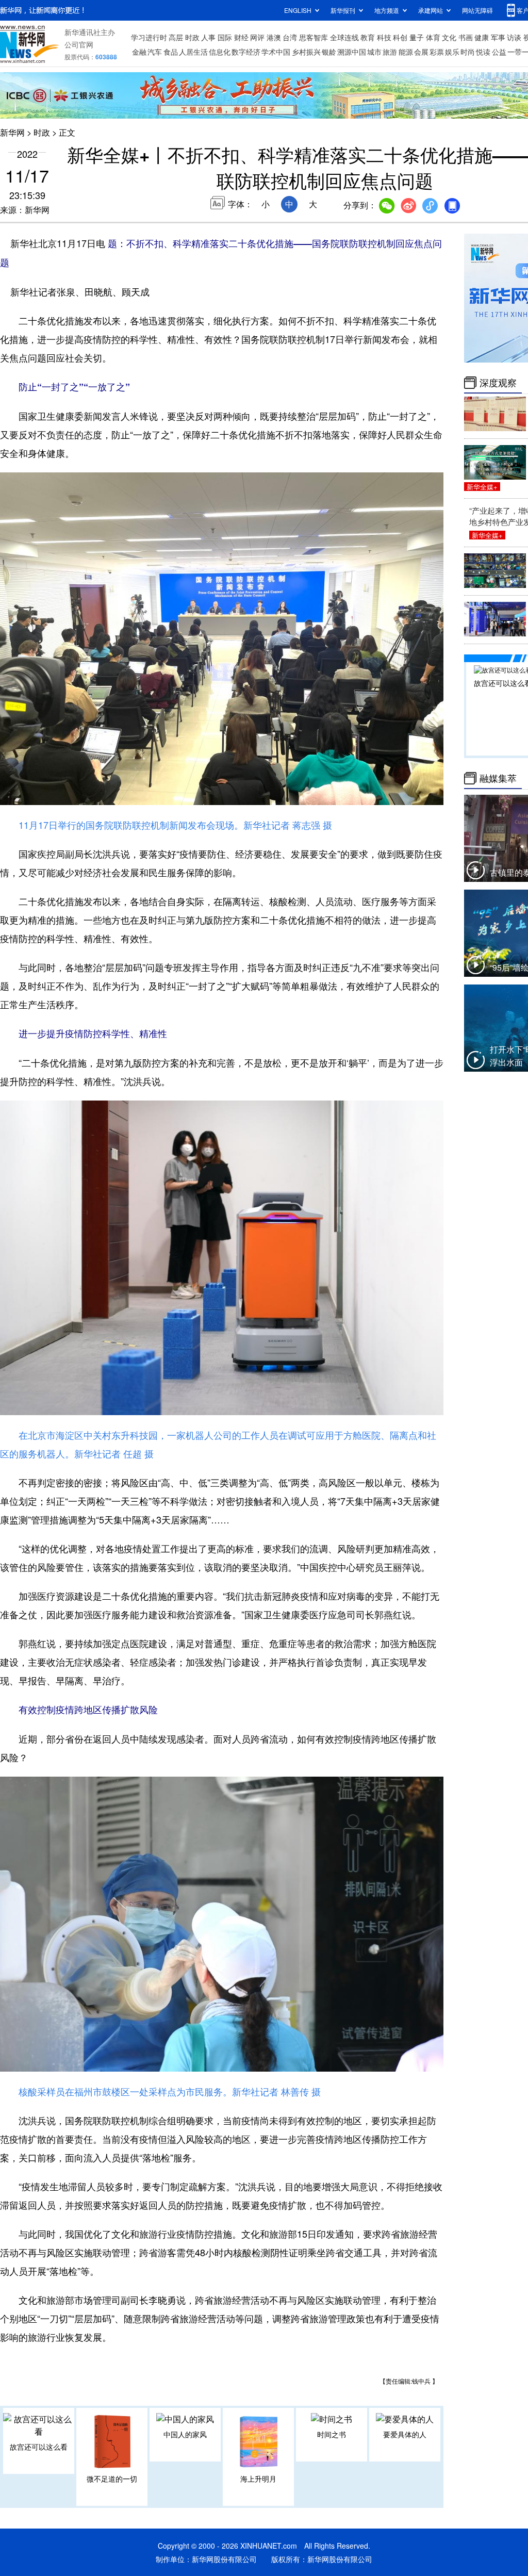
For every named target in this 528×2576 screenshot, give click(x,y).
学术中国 (276, 52)
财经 (241, 37)
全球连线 (344, 37)
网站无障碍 (477, 10)
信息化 (220, 52)
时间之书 (332, 2434)
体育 (433, 37)
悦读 (483, 52)
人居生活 (193, 52)
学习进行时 (149, 37)
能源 (406, 52)
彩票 (437, 52)
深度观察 (498, 383)
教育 (368, 37)
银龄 (329, 52)
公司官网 (79, 44)
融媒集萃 (498, 778)
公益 (499, 52)
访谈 (514, 37)
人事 (208, 37)
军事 (498, 37)
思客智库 (313, 37)
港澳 (274, 37)
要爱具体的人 (405, 2434)
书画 (466, 37)
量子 (417, 37)
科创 (400, 37)
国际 (225, 37)
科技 (384, 37)
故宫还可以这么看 (39, 2447)
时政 (192, 37)
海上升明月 (258, 2479)
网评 (257, 37)
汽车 (155, 52)
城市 (374, 52)
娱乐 (452, 52)
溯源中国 (352, 52)
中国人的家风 (185, 2434)
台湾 (290, 37)
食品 (171, 52)
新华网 (12, 132)
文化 (449, 37)
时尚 (468, 52)
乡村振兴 (306, 52)
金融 (139, 52)
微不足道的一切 (112, 2479)
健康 (482, 37)
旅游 (390, 52)
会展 (421, 52)
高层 (176, 37)
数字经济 (246, 52)
